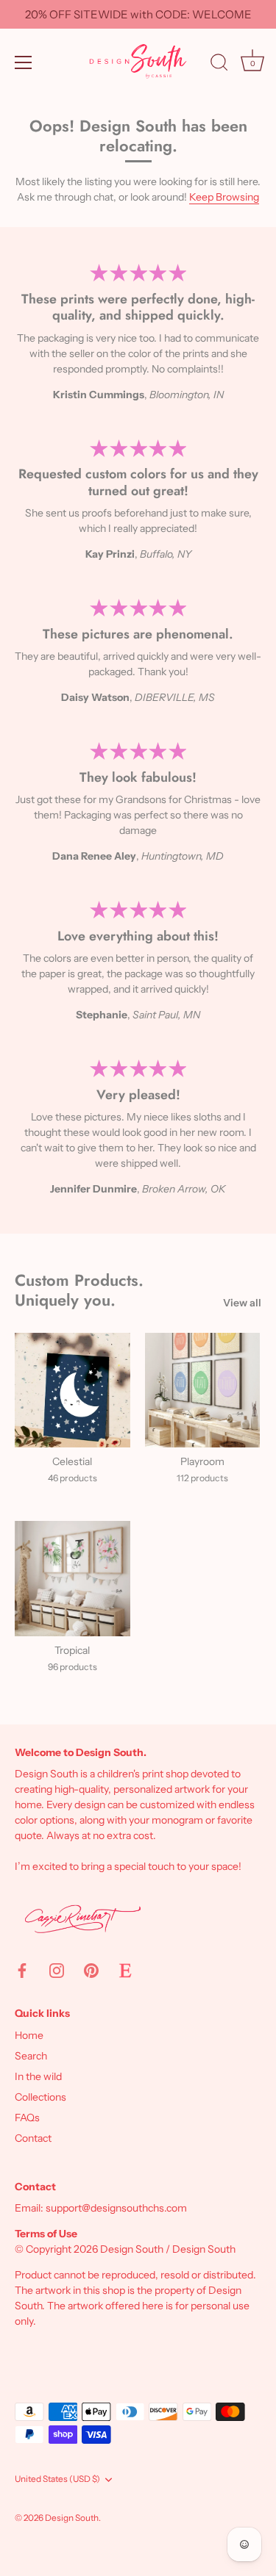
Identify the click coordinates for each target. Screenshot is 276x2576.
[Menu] (24, 62)
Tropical (72, 1650)
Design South (72, 2518)
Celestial (72, 1461)
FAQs (27, 2118)
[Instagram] (57, 1970)
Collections (40, 2097)
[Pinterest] (91, 1970)
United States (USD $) (57, 2479)
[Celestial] (72, 1390)
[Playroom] (203, 1390)
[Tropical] (72, 1579)
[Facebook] (22, 1970)
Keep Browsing (224, 197)
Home (29, 2035)
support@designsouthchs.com (116, 2208)
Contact (33, 2138)
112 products (202, 1478)
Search (31, 2056)
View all (242, 1303)
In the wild (38, 2076)
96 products (72, 1667)
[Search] (219, 65)
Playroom (202, 1461)
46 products (72, 1478)
